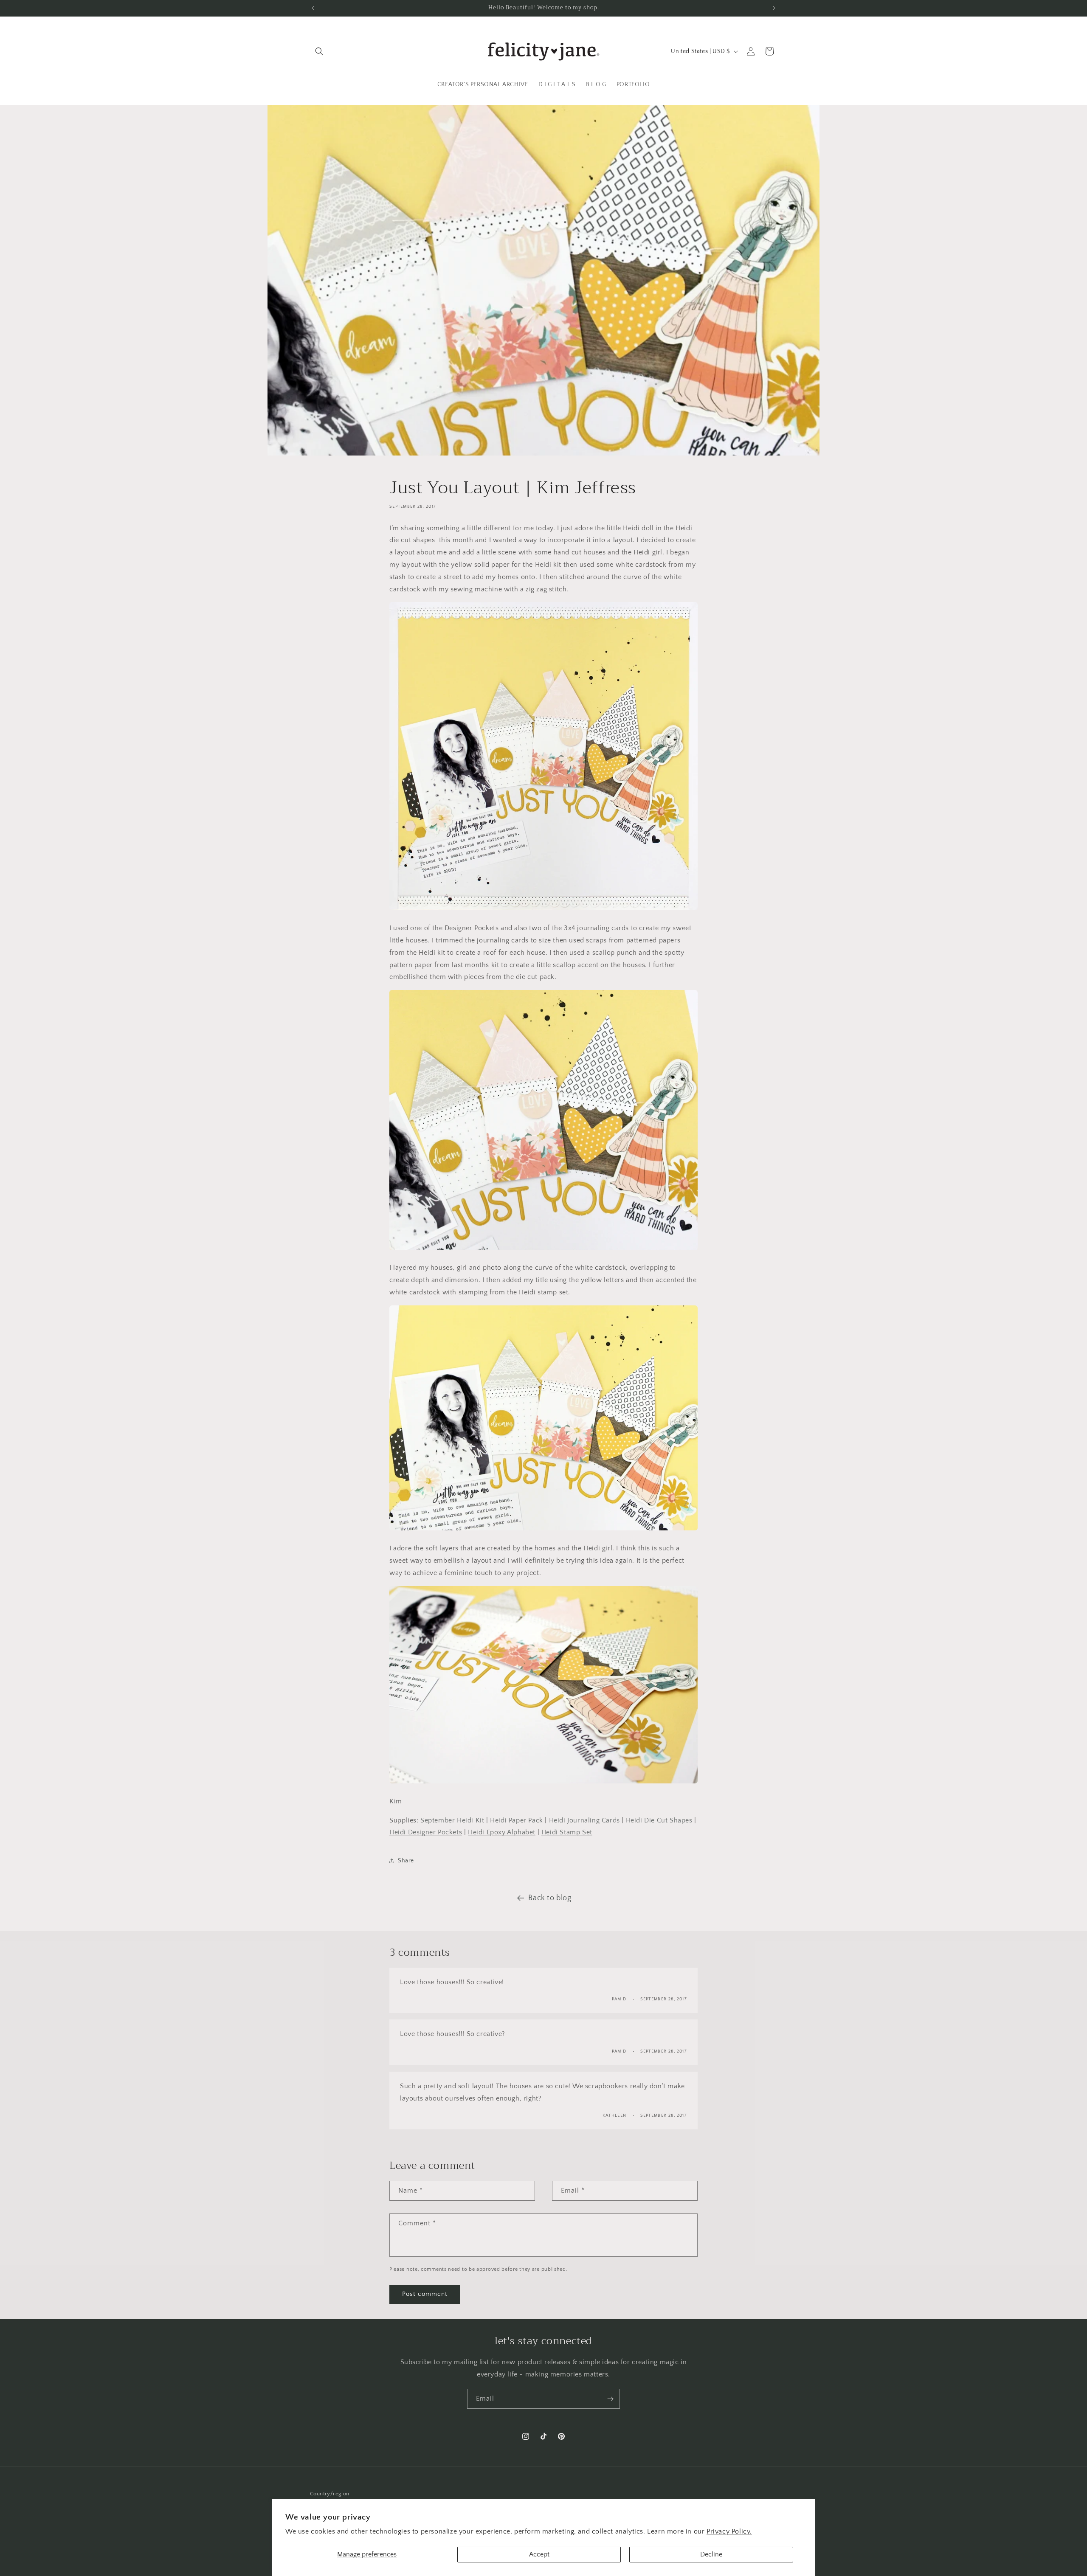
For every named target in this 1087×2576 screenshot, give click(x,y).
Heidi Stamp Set (567, 1832)
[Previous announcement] (313, 8)
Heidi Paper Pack (517, 1820)
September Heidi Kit (452, 1820)
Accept (539, 2554)
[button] (319, 51)
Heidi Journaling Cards (584, 1820)
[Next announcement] (774, 8)
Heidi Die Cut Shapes (659, 1820)
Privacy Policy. (729, 2531)
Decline (711, 2554)
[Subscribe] (610, 2399)
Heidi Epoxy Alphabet (502, 1832)
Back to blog (550, 1898)
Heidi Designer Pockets (426, 1832)
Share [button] (406, 1861)
